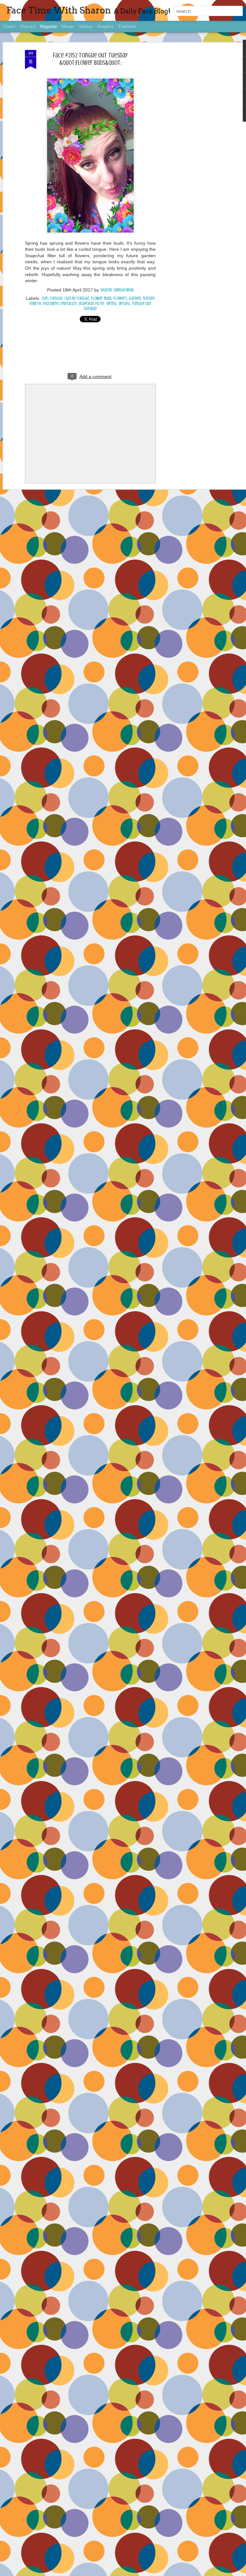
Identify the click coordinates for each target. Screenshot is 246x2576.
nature (149, 298)
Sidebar (86, 26)
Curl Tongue (52, 298)
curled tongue (77, 298)
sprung (124, 304)
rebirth (35, 304)
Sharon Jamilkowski (117, 290)
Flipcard (28, 26)
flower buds (101, 298)
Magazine (48, 26)
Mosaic (68, 26)
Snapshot (105, 26)
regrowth (51, 304)
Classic (9, 26)
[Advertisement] (191, 151)
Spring (111, 304)
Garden (135, 298)
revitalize (69, 304)
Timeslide (127, 26)
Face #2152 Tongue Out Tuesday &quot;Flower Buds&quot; (90, 59)
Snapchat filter (91, 304)
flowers (120, 298)
